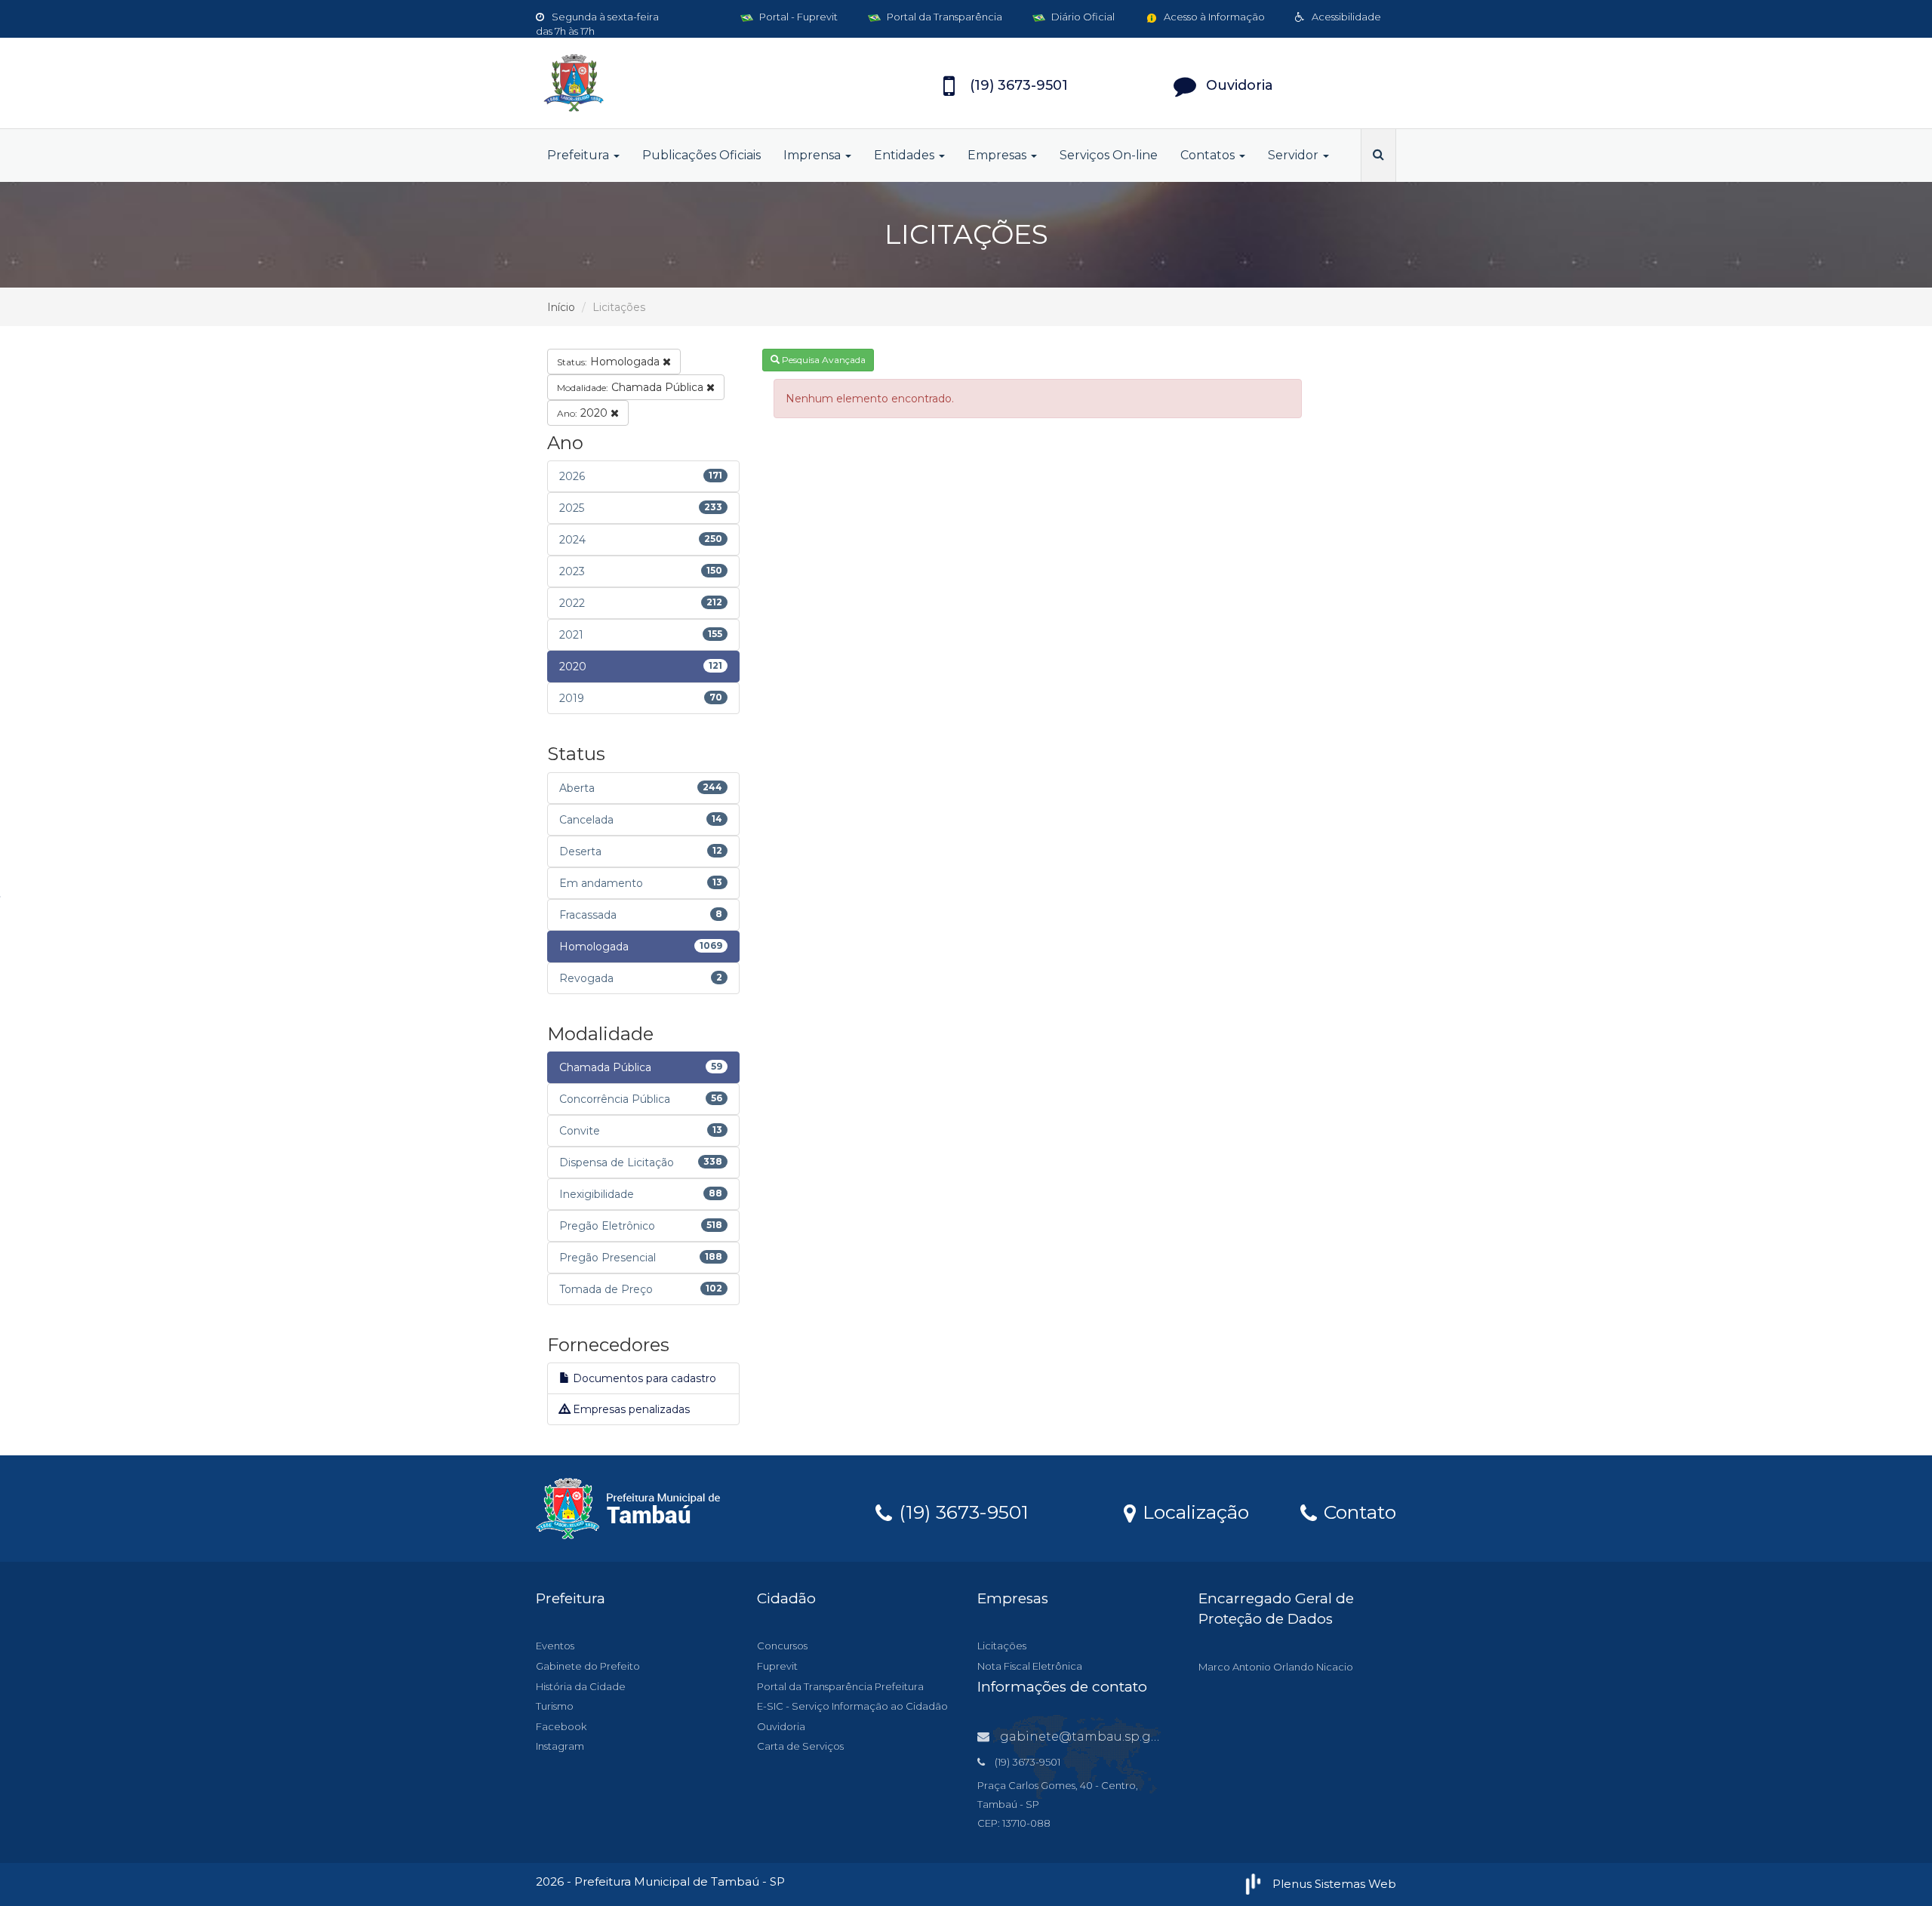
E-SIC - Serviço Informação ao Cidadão (852, 1706)
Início (561, 307)
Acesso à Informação (1213, 17)
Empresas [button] (998, 155)
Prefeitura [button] (580, 155)
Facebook (561, 1726)
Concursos (782, 1646)
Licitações (1002, 1646)
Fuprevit (777, 1666)
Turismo (555, 1706)
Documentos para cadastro (643, 1378)
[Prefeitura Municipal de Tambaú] (672, 83)
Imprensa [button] (814, 155)
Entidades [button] (906, 155)
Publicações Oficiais (701, 155)
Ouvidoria (781, 1726)
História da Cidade (581, 1686)
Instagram (560, 1746)
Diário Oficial (1082, 17)
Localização (1193, 1511)
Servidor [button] (1295, 155)
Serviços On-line (1109, 155)
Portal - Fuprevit (797, 17)
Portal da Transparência (943, 17)
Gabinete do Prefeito (588, 1666)
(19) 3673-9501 (961, 1511)
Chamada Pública (632, 387)
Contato (1357, 1511)
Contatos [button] (1209, 155)
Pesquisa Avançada (823, 360)
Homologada (610, 362)
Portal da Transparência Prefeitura (840, 1686)
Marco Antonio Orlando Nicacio (1276, 1667)
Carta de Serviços (800, 1746)
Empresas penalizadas (630, 1409)
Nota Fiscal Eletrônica (1030, 1666)
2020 (584, 413)
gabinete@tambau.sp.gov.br (1091, 1737)
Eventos (555, 1646)
